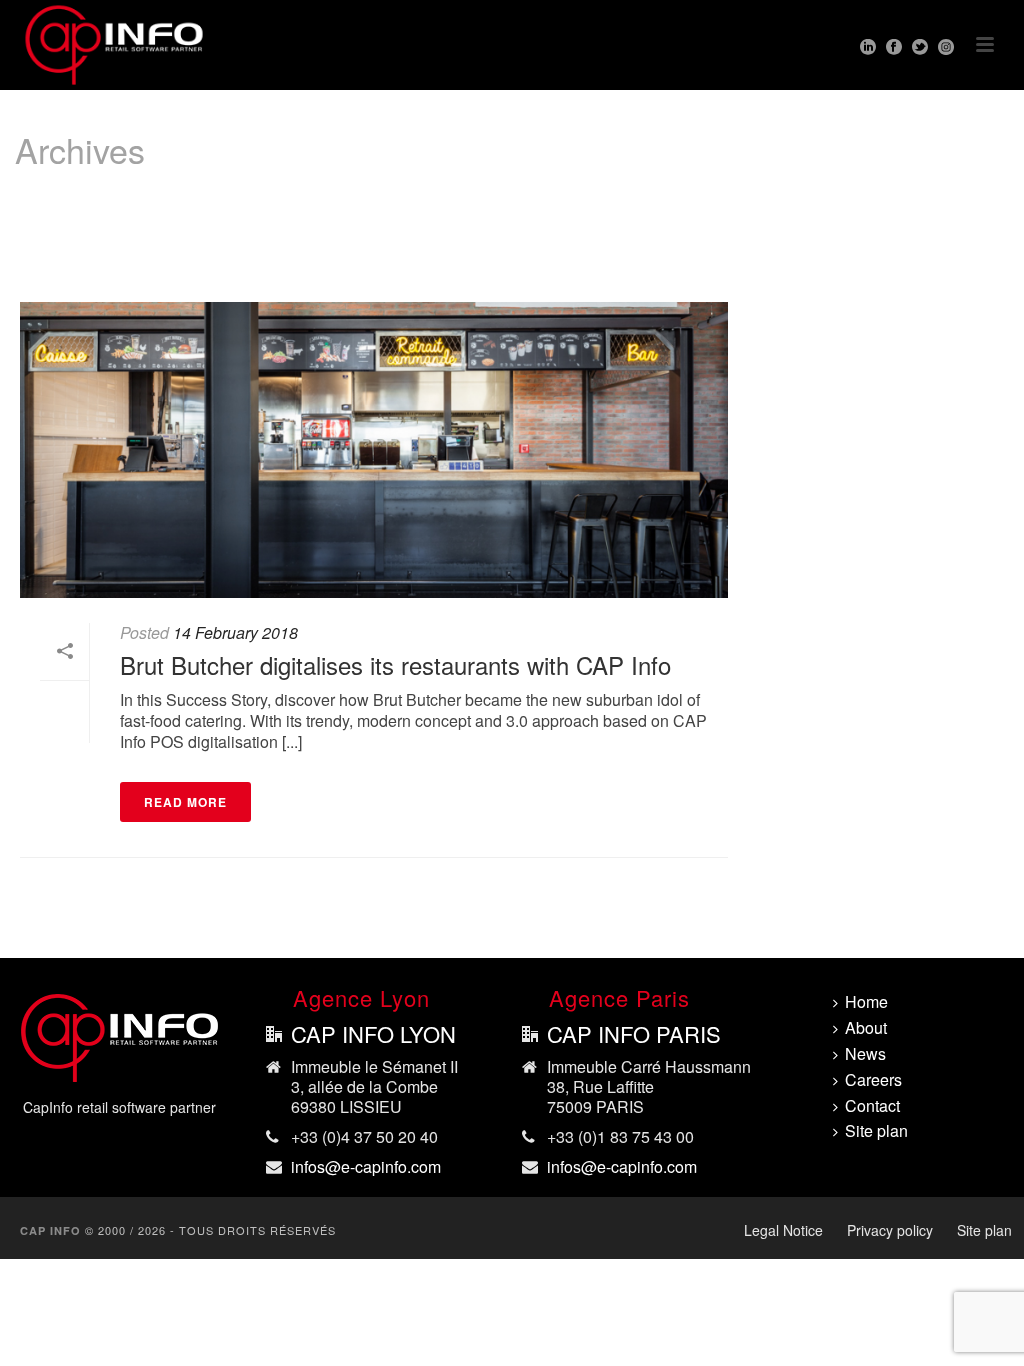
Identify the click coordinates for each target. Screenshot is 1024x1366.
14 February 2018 (235, 632)
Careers (873, 1080)
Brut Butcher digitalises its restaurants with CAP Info (395, 664)
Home (967, 233)
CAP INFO (50, 1230)
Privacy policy (890, 1230)
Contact (872, 1106)
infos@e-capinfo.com (366, 1167)
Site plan (876, 1131)
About (866, 1028)
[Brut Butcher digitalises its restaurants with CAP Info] (374, 450)
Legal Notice (783, 1230)
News (865, 1054)
